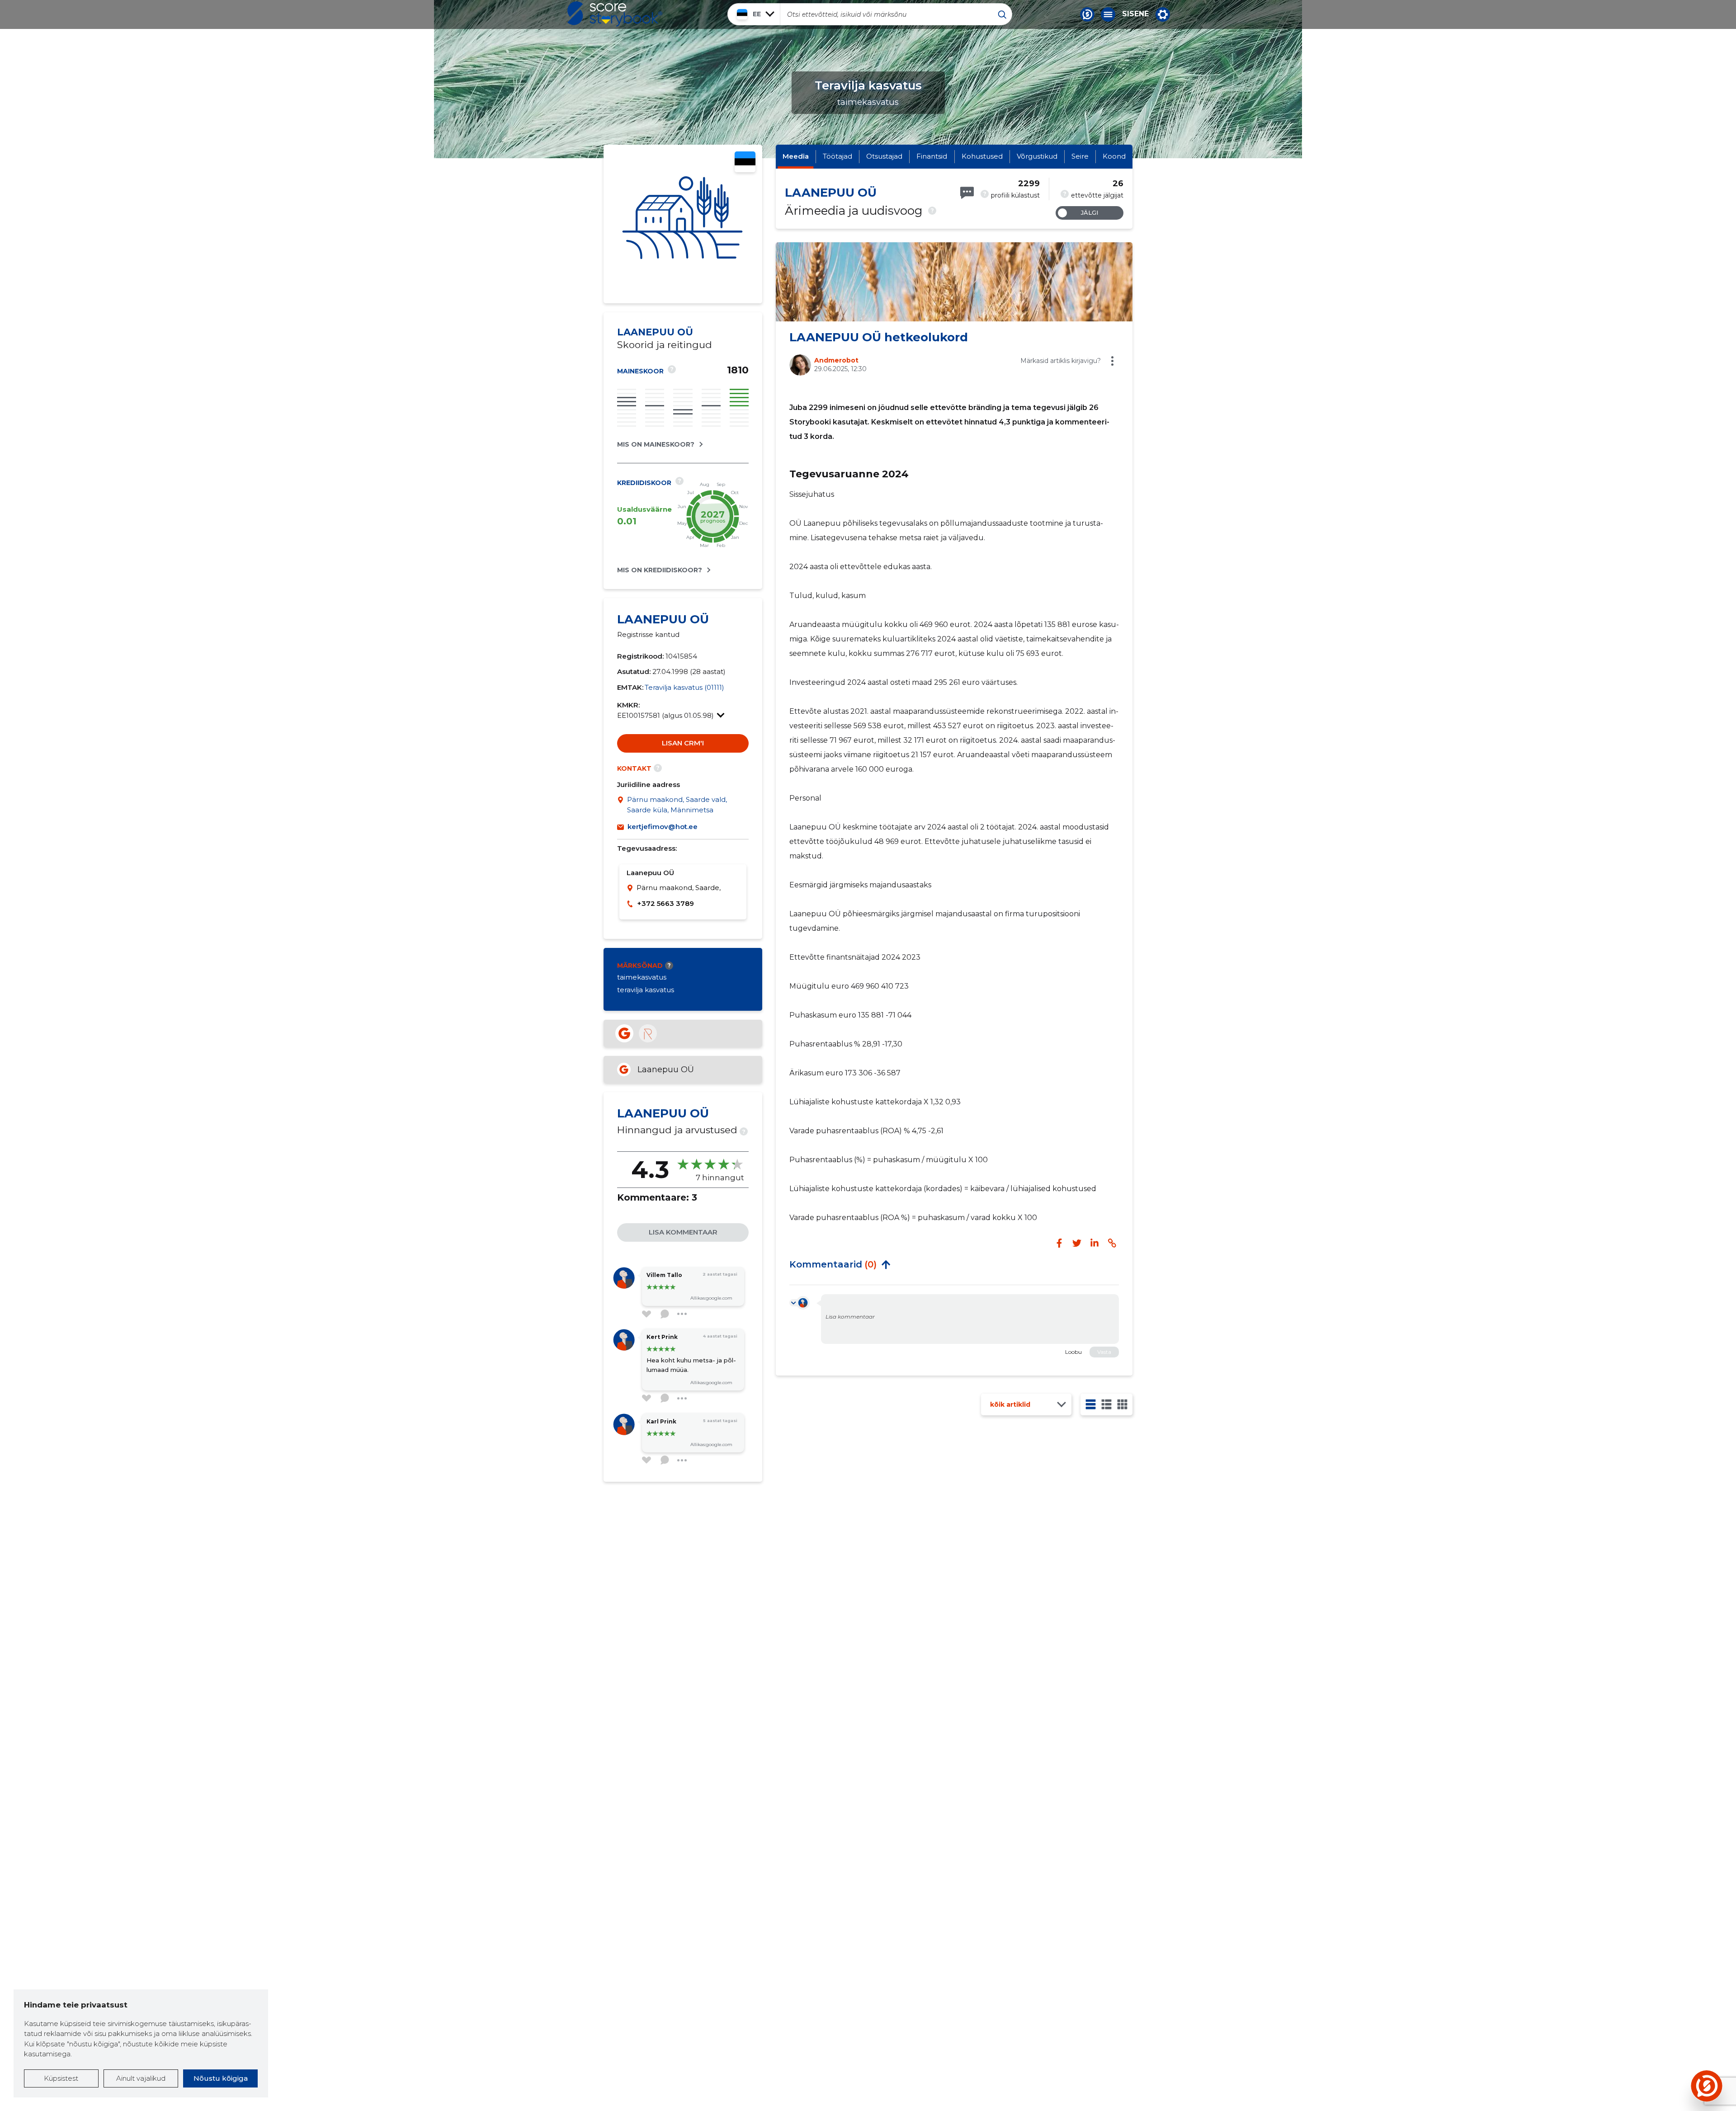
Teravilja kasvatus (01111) (684, 687)
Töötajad (837, 156)
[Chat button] (1087, 14)
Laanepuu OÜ (666, 1070)
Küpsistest (61, 2078)
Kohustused (982, 156)
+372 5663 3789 (665, 903)
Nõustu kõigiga (221, 2078)
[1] (1091, 1404)
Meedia (796, 156)
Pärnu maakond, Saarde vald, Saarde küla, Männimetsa (677, 805)
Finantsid (932, 156)
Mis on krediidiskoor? (660, 570)
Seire (1080, 156)
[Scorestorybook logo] (615, 14)
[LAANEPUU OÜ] (683, 224)
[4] (1122, 1404)
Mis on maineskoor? (656, 444)
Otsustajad (884, 156)
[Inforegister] (648, 1033)
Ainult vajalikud (141, 2078)
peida (886, 1264)
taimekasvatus (642, 977)
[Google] (624, 1033)
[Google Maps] (622, 805)
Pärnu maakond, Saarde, (679, 888)
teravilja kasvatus (646, 990)
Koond (1114, 156)
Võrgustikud (1037, 156)
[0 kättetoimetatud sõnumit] (967, 193)
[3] (1106, 1404)
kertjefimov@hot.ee (663, 827)
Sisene (1135, 14)
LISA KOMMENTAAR (683, 1232)
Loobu (1073, 1352)
